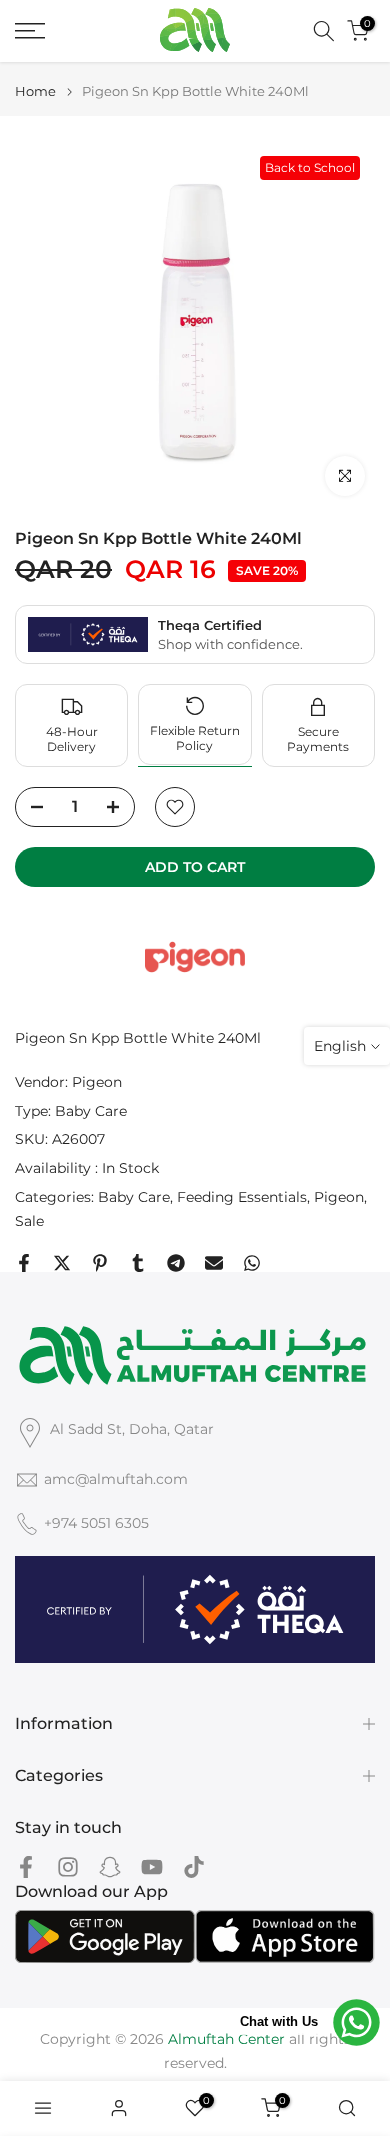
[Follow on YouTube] (152, 1866)
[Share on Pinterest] (100, 1263)
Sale (29, 1221)
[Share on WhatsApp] (252, 1263)
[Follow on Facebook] (26, 1866)
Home (35, 91)
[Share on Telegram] (176, 1263)
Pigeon (97, 1082)
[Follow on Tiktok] (194, 1866)
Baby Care (91, 1111)
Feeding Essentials (242, 1197)
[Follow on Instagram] (68, 1866)
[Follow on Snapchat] (110, 1866)
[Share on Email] (214, 1263)
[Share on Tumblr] (138, 1263)
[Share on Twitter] (62, 1263)
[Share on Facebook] (24, 1263)
